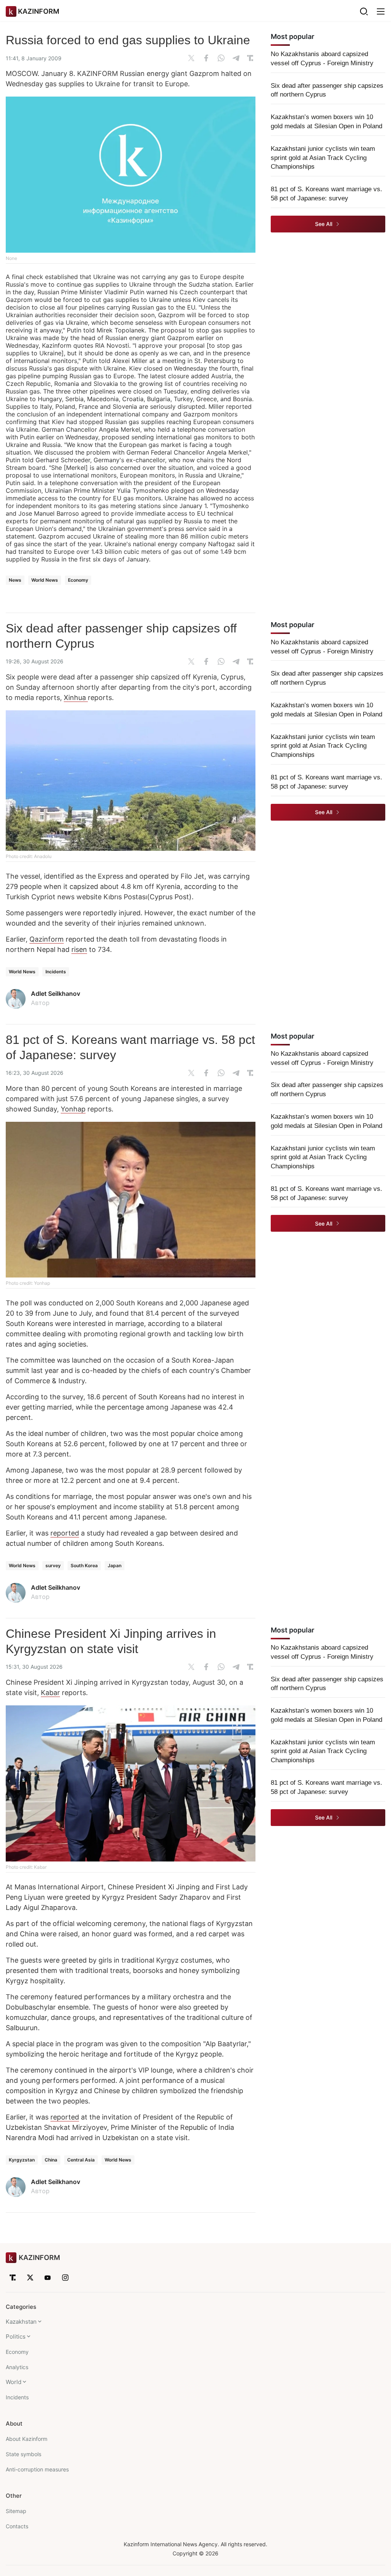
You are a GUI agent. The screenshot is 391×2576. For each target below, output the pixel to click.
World (14, 2382)
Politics (16, 2336)
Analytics (17, 2367)
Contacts (17, 2526)
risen (79, 949)
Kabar (50, 1693)
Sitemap (16, 2511)
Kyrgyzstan (22, 2160)
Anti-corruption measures (37, 2469)
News (15, 580)
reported (65, 1533)
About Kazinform (27, 2439)
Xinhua (76, 698)
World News (45, 580)
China (51, 2160)
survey (53, 1565)
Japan (115, 1565)
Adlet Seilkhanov (56, 994)
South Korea (84, 1565)
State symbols (23, 2454)
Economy (78, 580)
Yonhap (73, 1109)
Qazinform (47, 939)
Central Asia (81, 2160)
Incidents (56, 972)
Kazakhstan (21, 2322)
